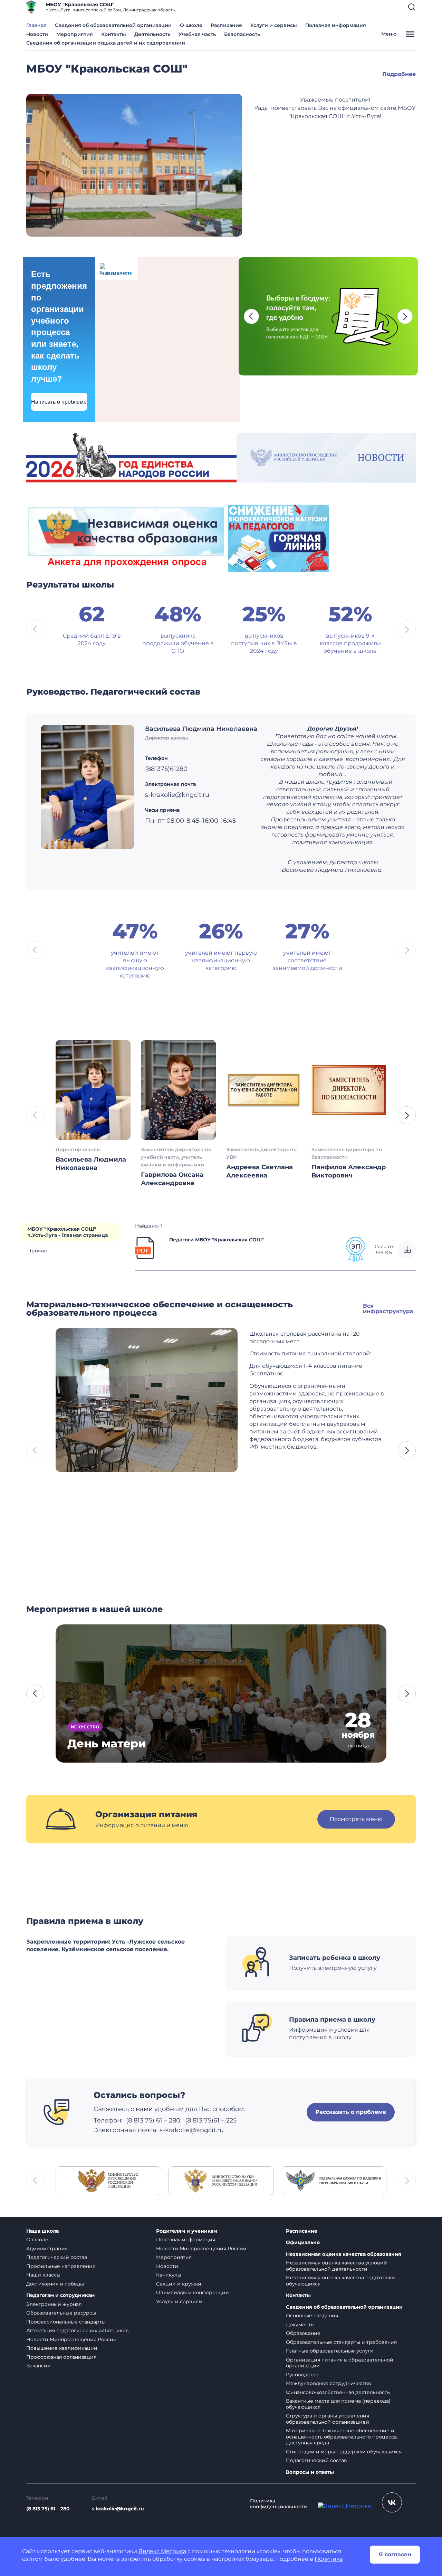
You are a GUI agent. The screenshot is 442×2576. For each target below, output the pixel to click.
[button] (412, 7)
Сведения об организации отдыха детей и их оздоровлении (106, 43)
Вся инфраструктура (388, 1309)
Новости (37, 34)
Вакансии (39, 2366)
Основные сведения (312, 2316)
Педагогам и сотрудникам (60, 2295)
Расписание (226, 25)
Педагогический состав (57, 2257)
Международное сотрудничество (329, 2383)
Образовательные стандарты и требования (341, 2342)
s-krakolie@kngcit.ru (192, 2130)
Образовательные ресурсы (61, 2313)
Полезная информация (336, 25)
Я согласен (395, 2554)
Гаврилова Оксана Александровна (172, 1179)
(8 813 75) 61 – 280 (48, 2509)
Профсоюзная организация (61, 2357)
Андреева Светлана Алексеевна (260, 1171)
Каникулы (169, 2275)
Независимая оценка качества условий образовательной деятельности (337, 2266)
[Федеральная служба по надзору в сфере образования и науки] (334, 2180)
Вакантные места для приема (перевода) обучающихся (338, 2404)
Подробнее (399, 74)
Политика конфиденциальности (278, 2504)
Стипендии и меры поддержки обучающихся (344, 2452)
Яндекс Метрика (162, 2551)
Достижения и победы (55, 2284)
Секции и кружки (179, 2284)
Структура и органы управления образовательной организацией (328, 2419)
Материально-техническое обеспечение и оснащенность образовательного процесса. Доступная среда (342, 2437)
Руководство (302, 2375)
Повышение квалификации (62, 2348)
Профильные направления (61, 2266)
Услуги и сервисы (274, 25)
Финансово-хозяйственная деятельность (338, 2392)
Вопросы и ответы (310, 2472)
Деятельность (152, 34)
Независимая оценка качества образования (344, 2254)
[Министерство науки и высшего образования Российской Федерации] (221, 2180)
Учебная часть (197, 34)
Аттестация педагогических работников (78, 2330)
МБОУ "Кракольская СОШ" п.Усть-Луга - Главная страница (68, 1232)
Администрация (47, 2249)
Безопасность (242, 34)
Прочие (37, 1251)
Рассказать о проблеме (351, 2112)
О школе (191, 25)
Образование (303, 2333)
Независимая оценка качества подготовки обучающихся (340, 2281)
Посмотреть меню (356, 1819)
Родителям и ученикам (187, 2231)
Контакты (114, 34)
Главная (36, 25)
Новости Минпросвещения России (71, 2339)
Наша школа (42, 2231)
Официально (303, 2243)
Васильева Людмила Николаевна (201, 729)
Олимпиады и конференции (193, 2292)
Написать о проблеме (59, 402)
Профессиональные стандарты (66, 2322)
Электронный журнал (54, 2304)
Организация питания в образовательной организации (340, 2363)
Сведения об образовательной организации (113, 25)
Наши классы (43, 2275)
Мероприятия (75, 34)
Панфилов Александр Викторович (349, 1171)
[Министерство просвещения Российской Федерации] (108, 2180)
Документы (300, 2325)
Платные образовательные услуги (330, 2351)
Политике (329, 2559)
